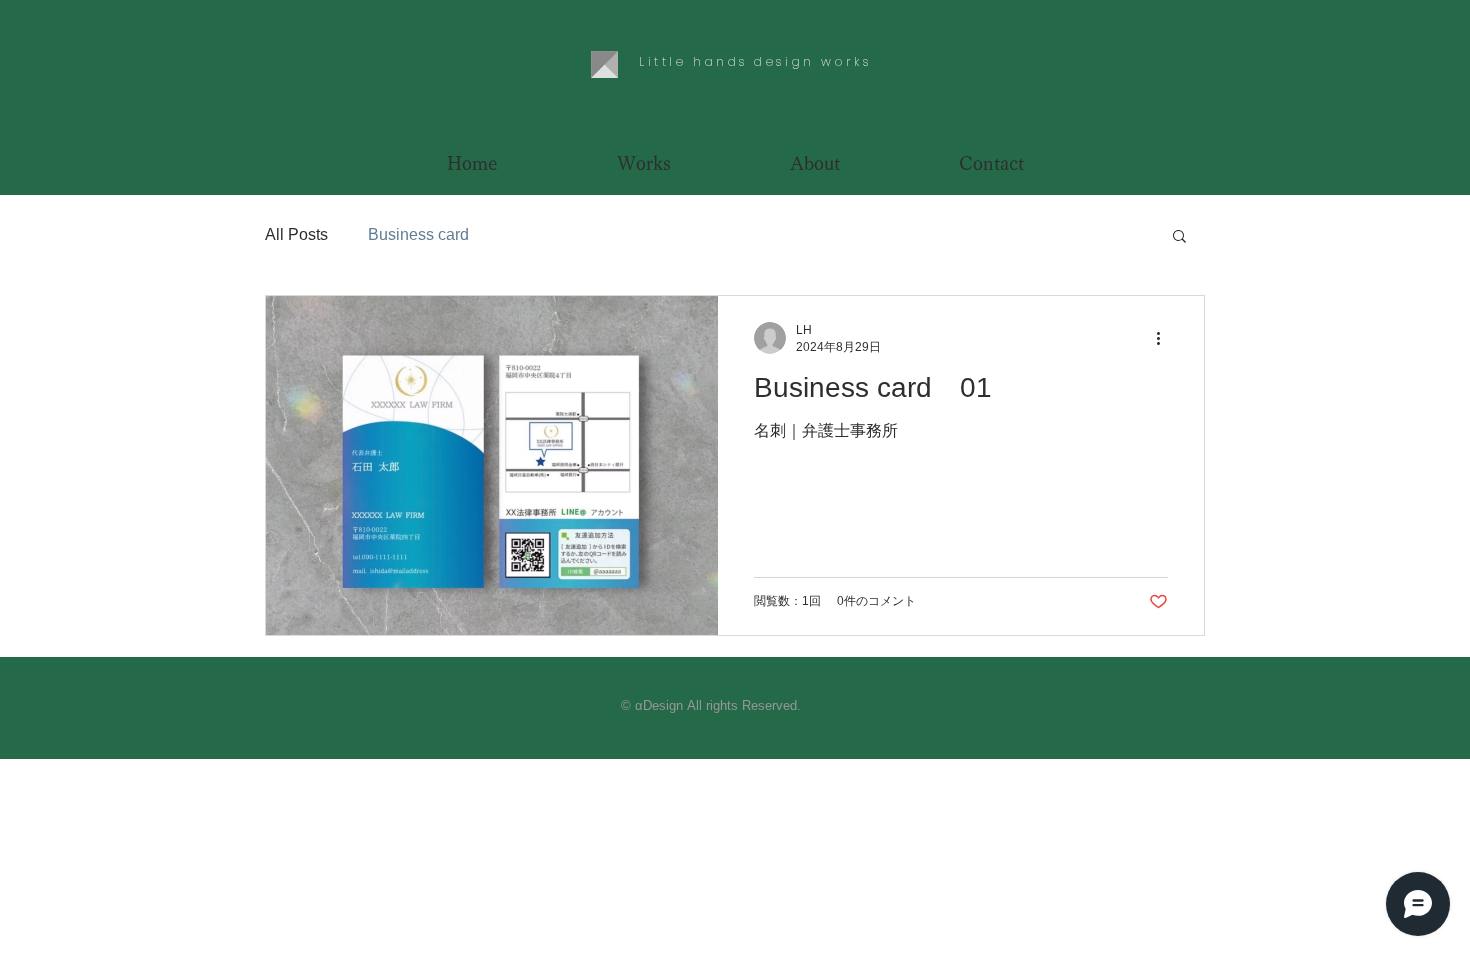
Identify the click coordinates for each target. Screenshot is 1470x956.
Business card (418, 234)
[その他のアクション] (1165, 338)
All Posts (296, 234)
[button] (1179, 237)
